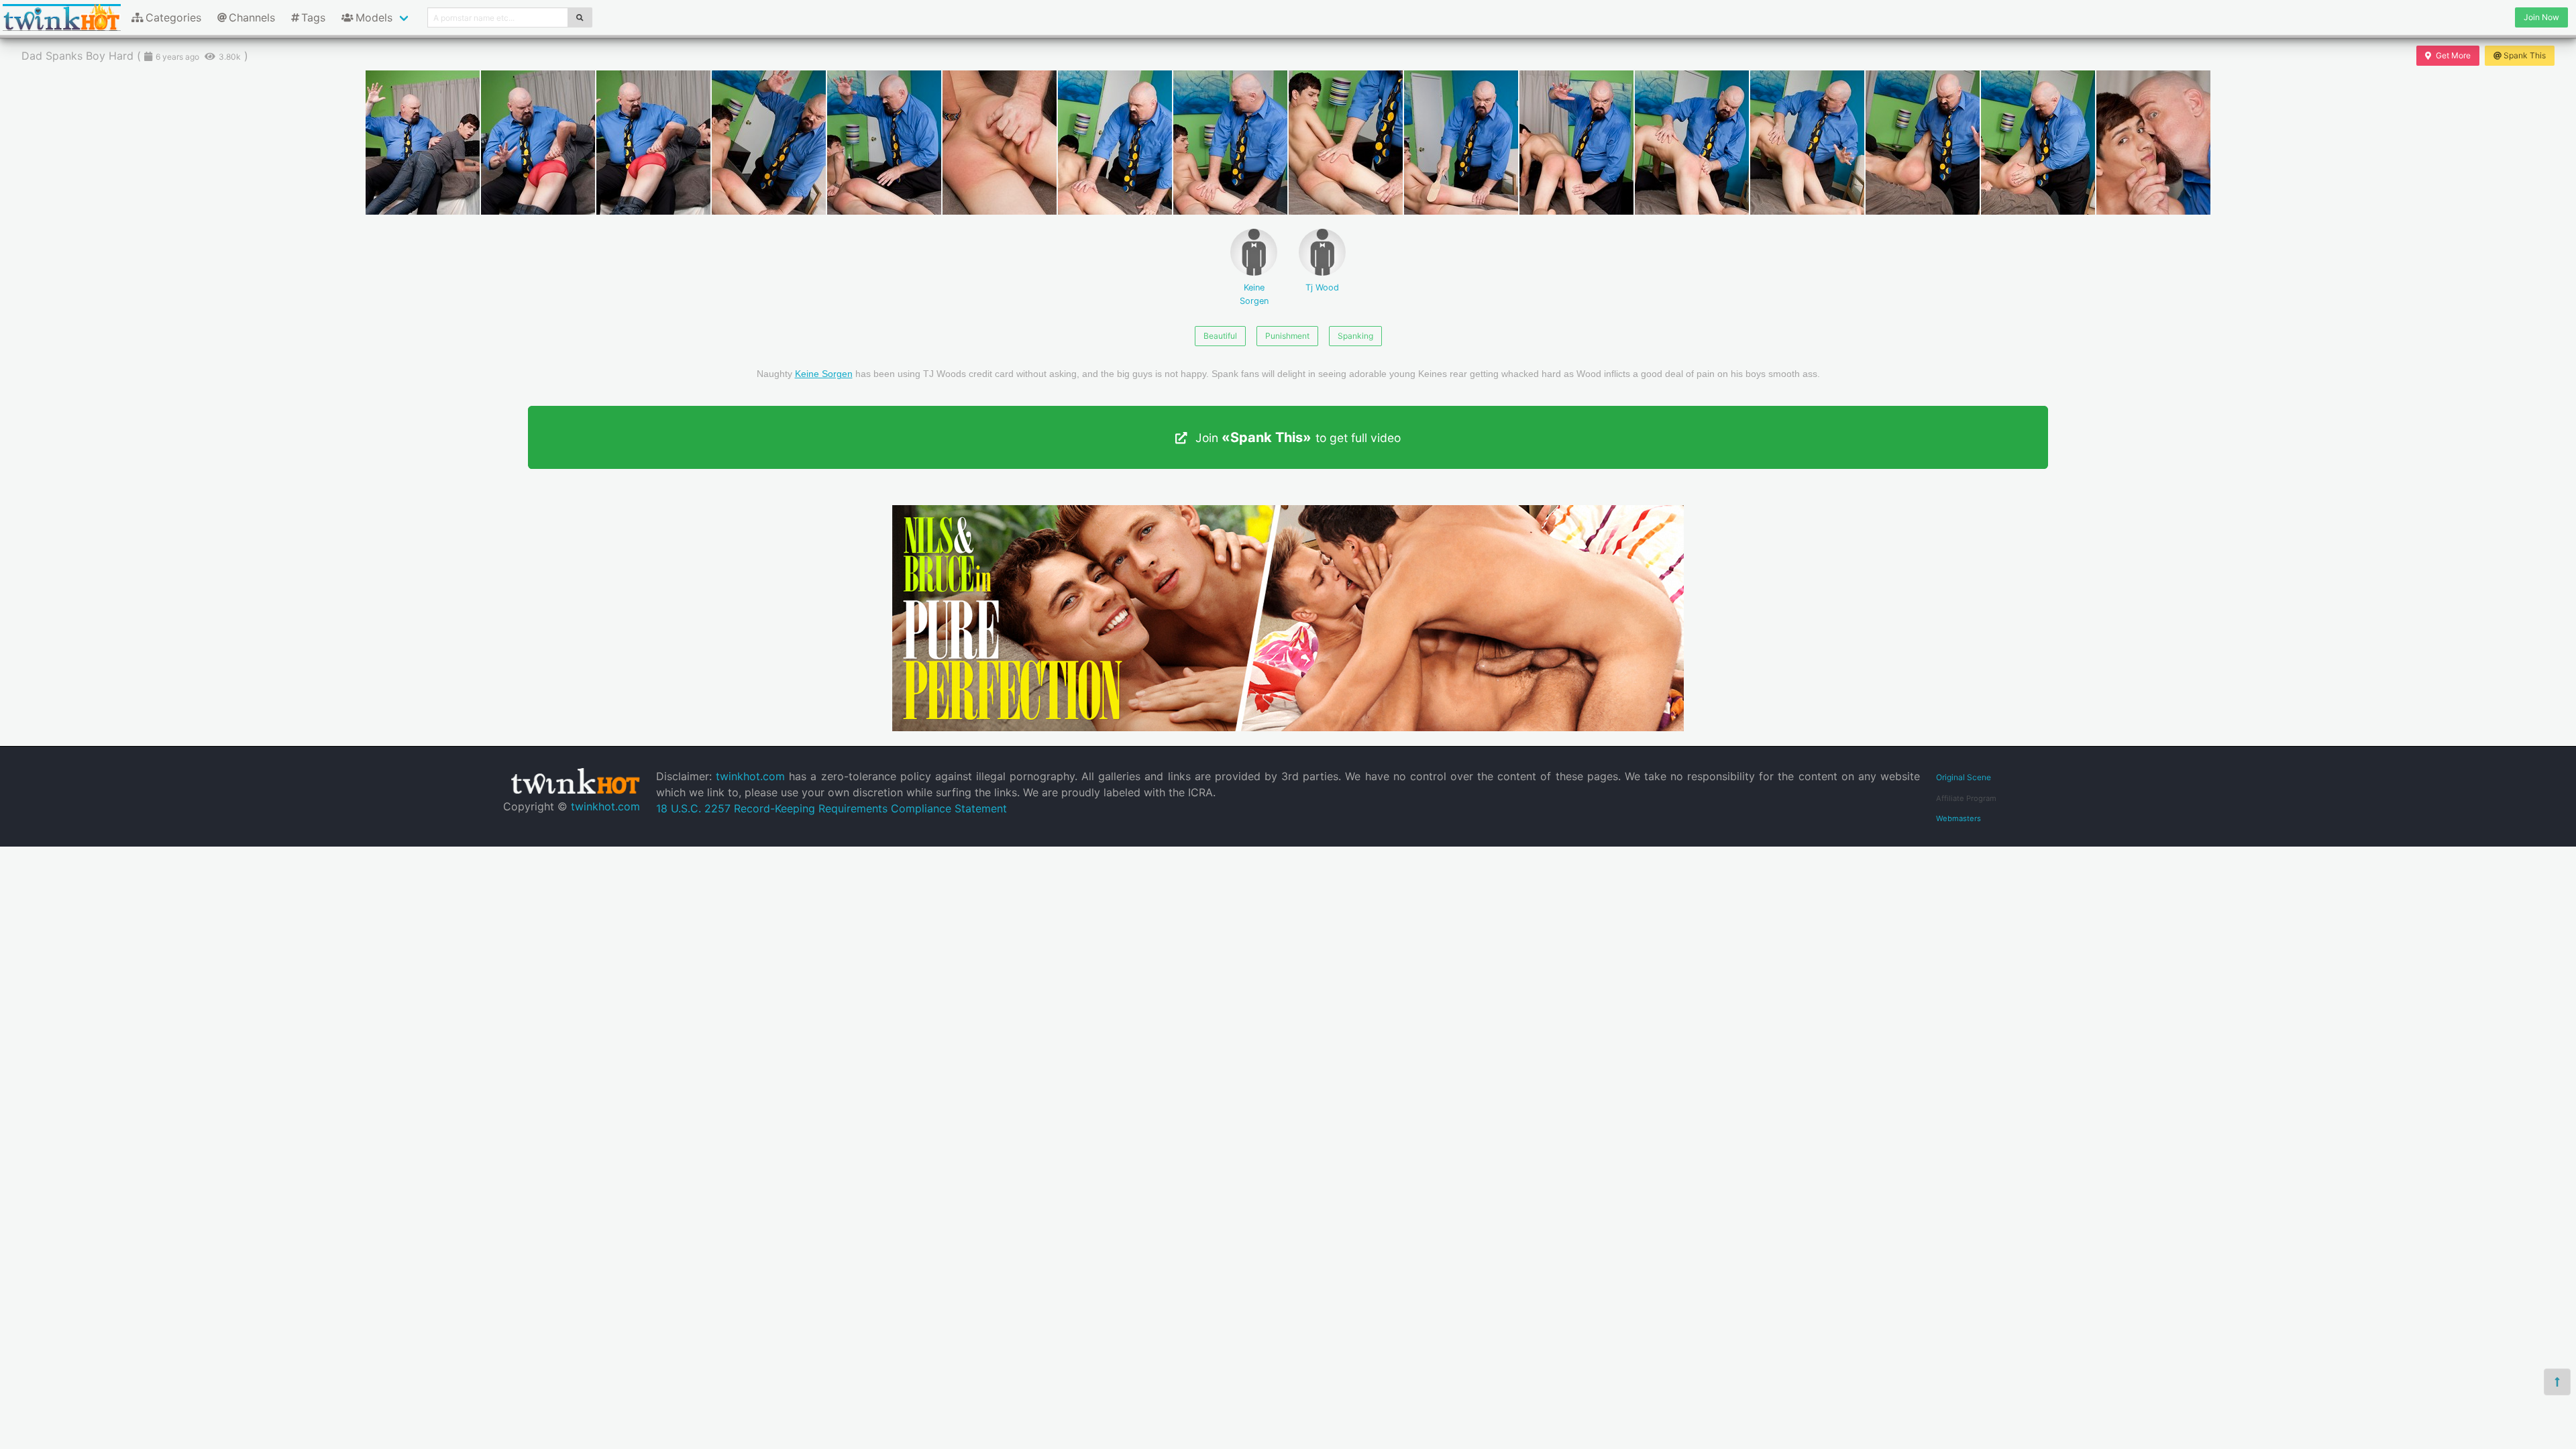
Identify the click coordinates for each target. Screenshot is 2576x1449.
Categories (173, 17)
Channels (252, 17)
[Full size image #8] (1346, 143)
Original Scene (1964, 777)
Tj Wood (1322, 287)
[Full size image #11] (1692, 143)
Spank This (2525, 55)
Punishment (1287, 336)
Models (374, 17)
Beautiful (1220, 336)
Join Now (2541, 17)
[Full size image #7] (1230, 143)
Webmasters (1958, 818)
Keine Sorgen (1254, 294)
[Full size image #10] (1576, 143)
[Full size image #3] (769, 143)
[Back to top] (2557, 1382)
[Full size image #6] (1115, 143)
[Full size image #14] (2038, 143)
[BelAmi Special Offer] (1288, 727)
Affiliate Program (1966, 798)
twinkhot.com (605, 806)
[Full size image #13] (1923, 143)
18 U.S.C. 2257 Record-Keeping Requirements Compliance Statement (831, 808)
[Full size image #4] (884, 143)
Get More (2453, 55)
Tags (313, 17)
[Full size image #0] (423, 143)
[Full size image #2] (653, 143)
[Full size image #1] (538, 143)
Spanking (1355, 336)
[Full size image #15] (2153, 143)
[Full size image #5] (1000, 143)
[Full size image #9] (1461, 143)
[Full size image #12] (1807, 143)
